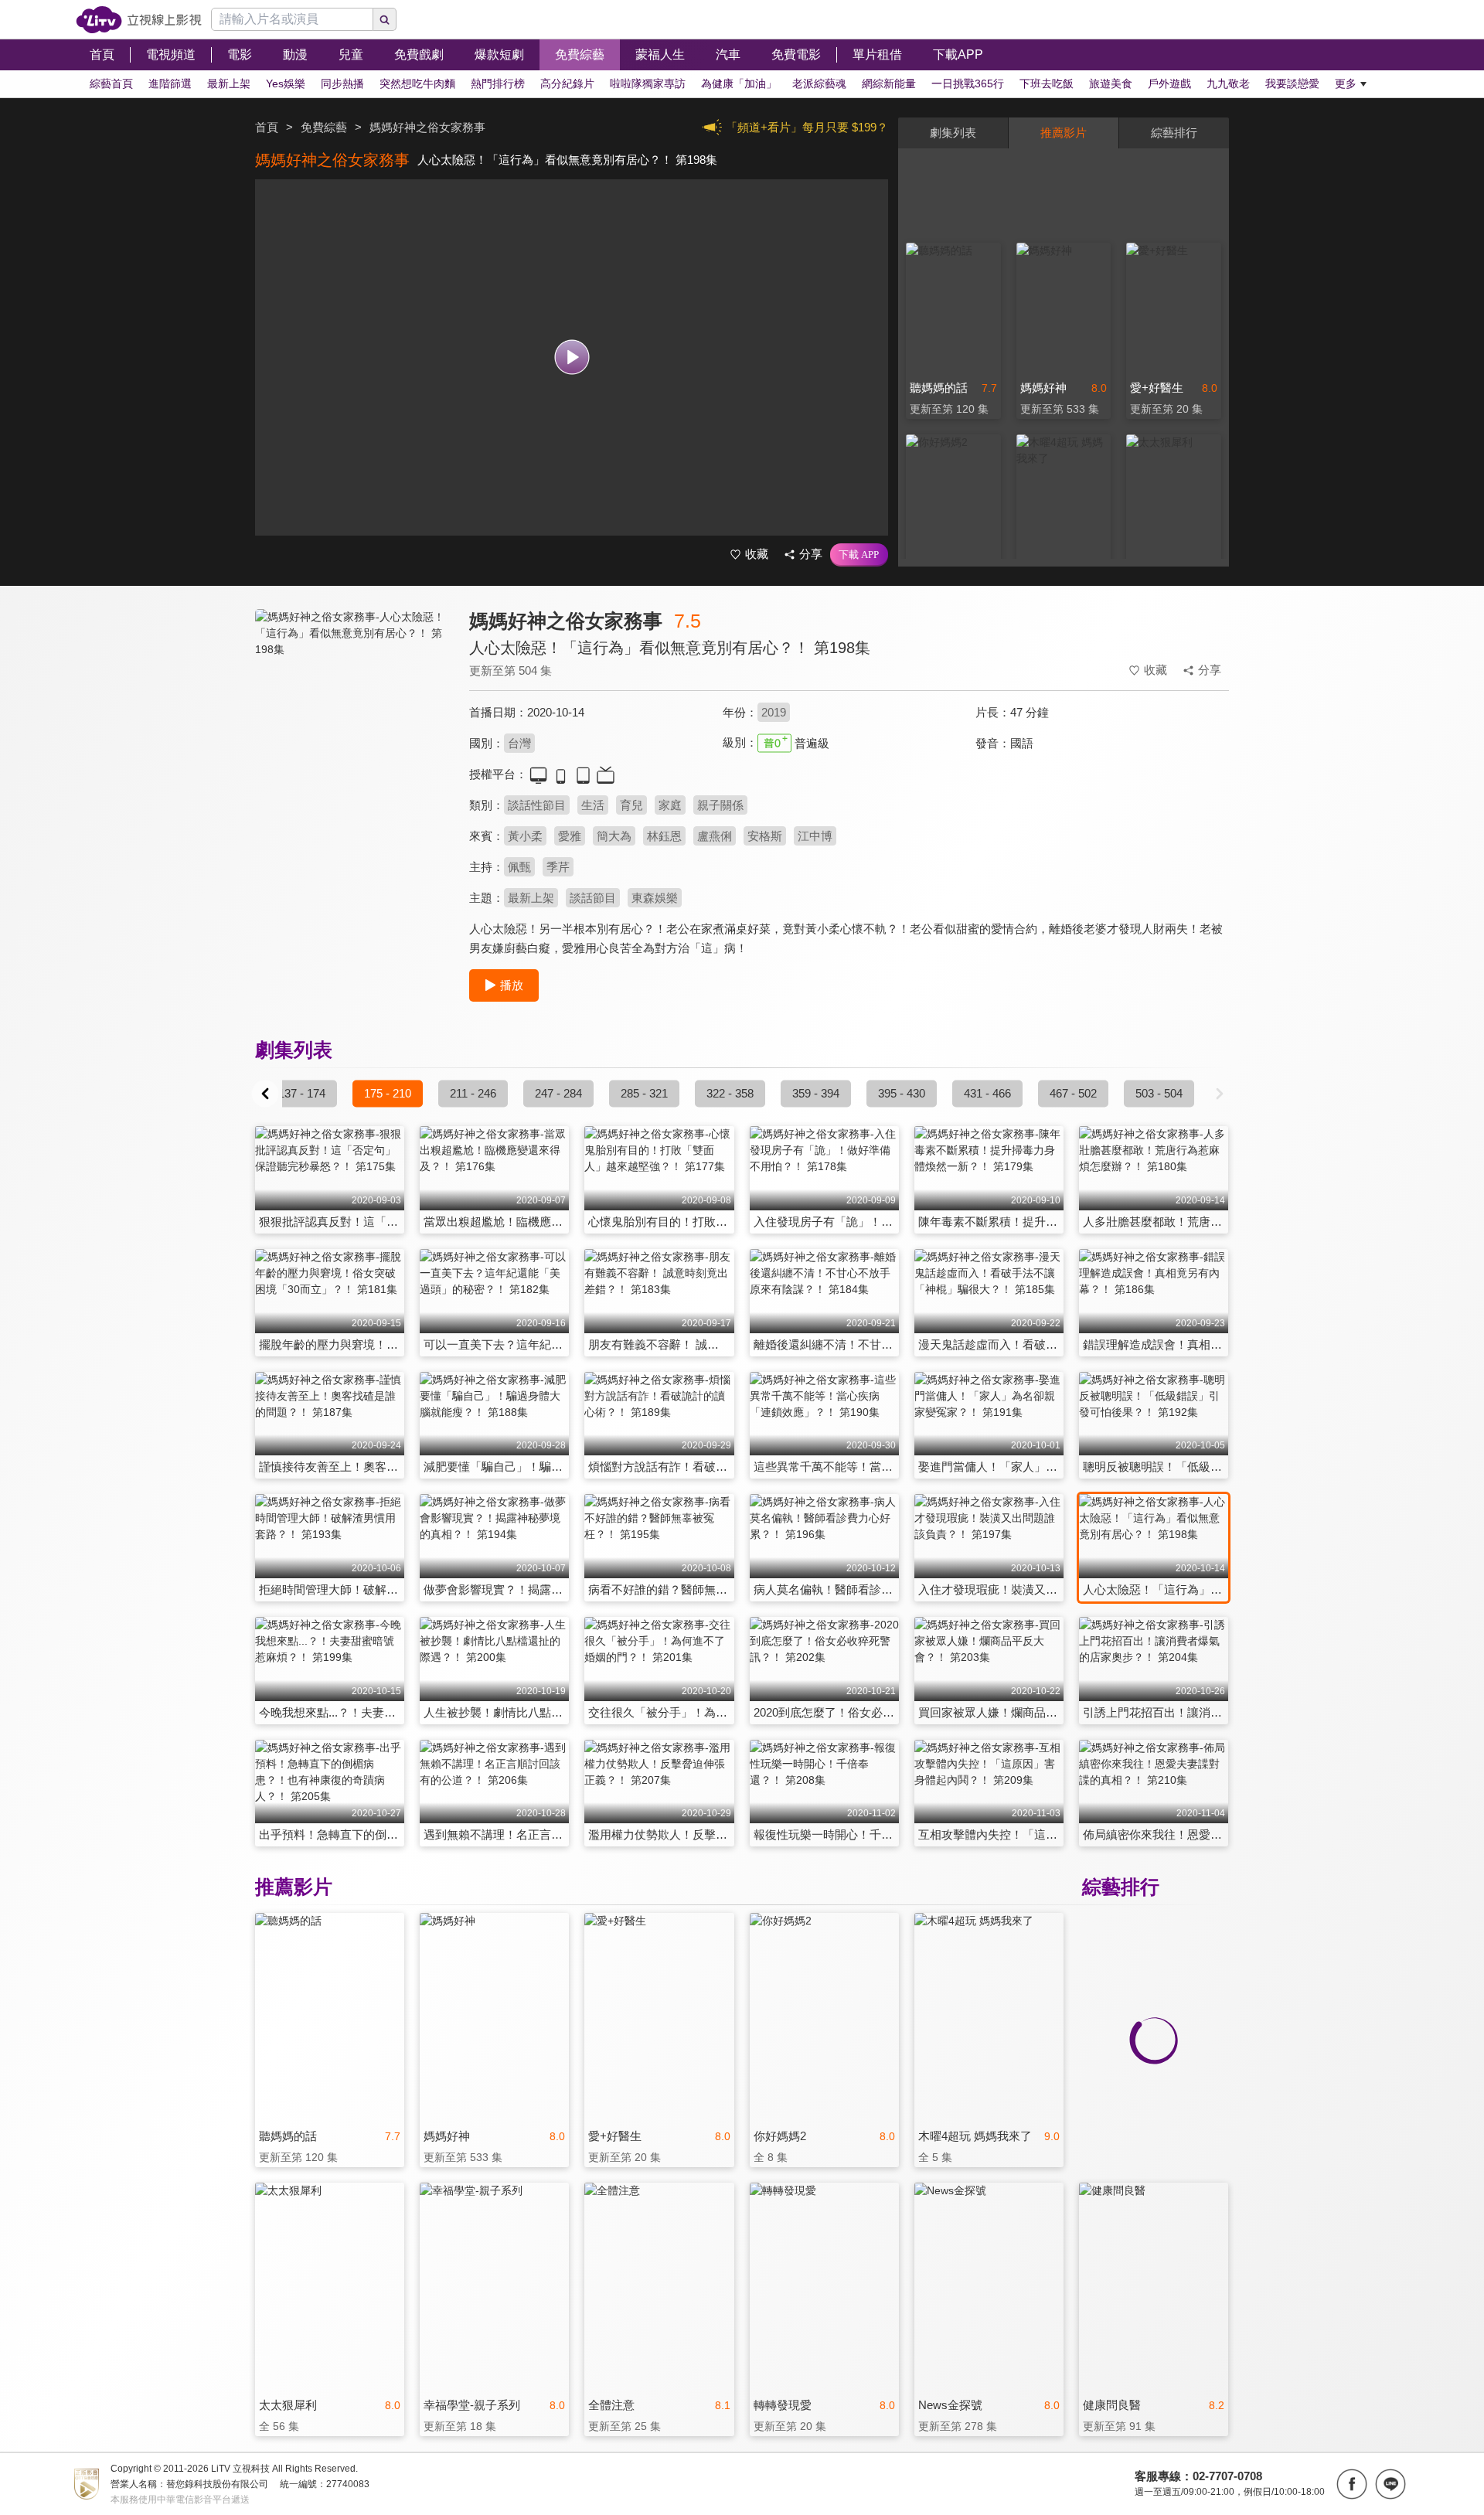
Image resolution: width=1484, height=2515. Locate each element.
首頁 (267, 127)
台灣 (519, 743)
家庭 (670, 805)
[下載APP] (859, 555)
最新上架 (531, 898)
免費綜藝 (324, 127)
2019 (774, 712)
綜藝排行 (1174, 133)
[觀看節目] (572, 357)
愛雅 (570, 836)
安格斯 (765, 836)
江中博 (815, 836)
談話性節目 (537, 805)
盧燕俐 (715, 836)
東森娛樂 (655, 898)
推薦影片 (1064, 133)
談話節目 (593, 898)
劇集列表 (953, 133)
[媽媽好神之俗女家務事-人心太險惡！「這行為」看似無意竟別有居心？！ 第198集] (352, 747)
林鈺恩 (664, 836)
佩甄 (519, 867)
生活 (593, 805)
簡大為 (614, 836)
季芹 (558, 867)
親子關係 (720, 805)
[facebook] (1352, 2484)
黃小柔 (525, 836)
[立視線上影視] (139, 20)
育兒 (631, 805)
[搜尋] (385, 19)
